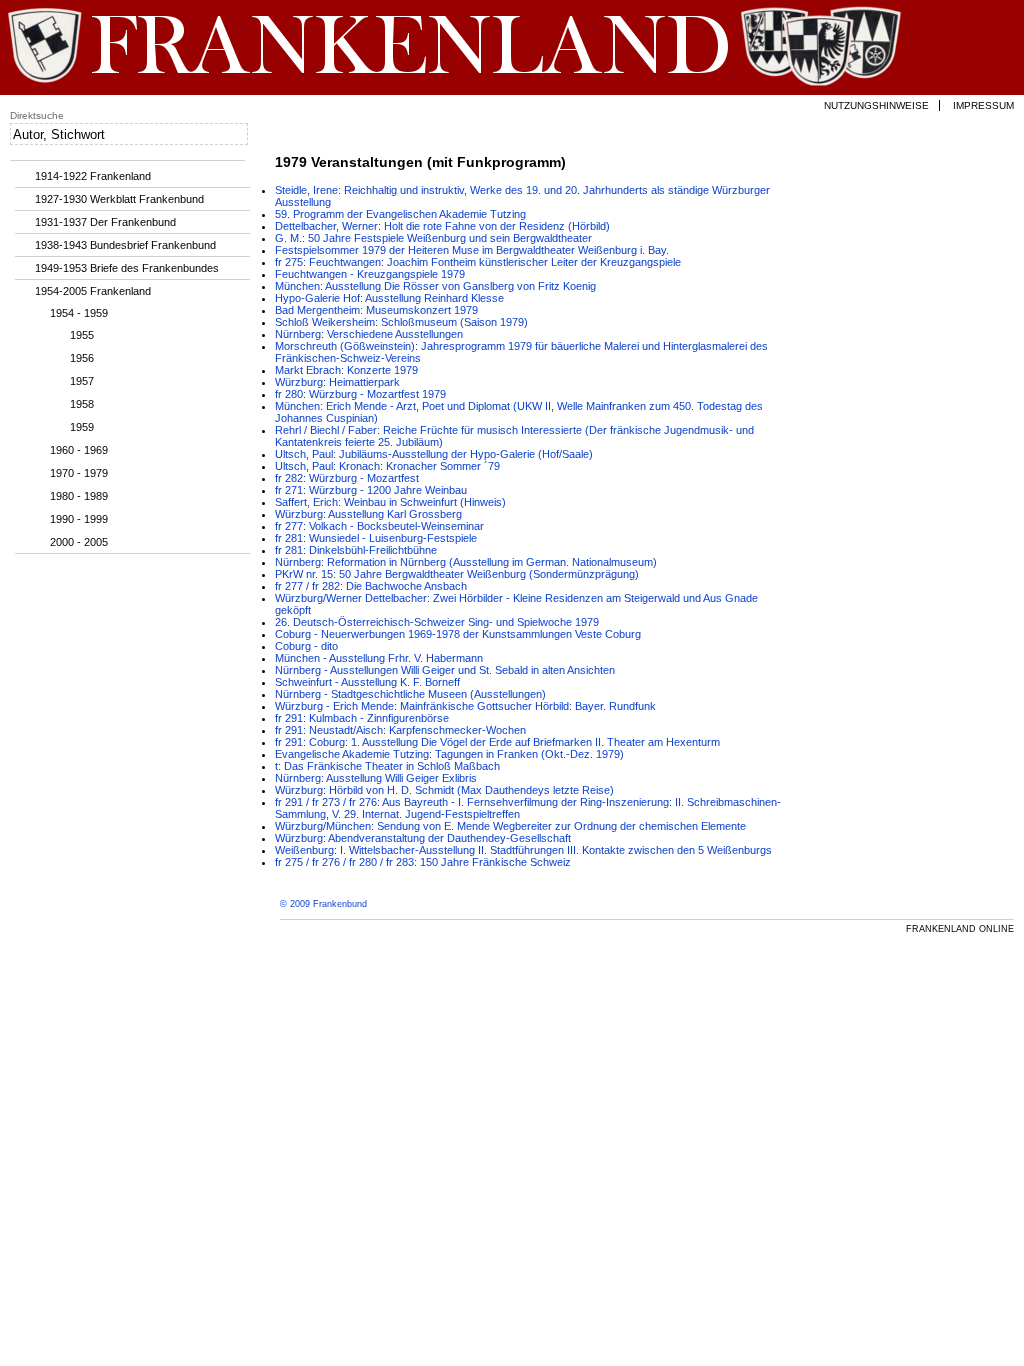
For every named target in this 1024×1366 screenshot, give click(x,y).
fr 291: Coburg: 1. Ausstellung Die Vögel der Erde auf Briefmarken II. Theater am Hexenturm (497, 742)
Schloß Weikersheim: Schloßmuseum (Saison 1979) (401, 322)
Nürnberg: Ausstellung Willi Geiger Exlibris (376, 778)
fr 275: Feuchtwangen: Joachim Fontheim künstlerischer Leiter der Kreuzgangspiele (478, 262)
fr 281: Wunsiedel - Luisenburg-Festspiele (376, 538)
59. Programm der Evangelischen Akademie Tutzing (400, 214)
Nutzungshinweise (876, 105)
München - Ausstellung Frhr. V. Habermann (379, 658)
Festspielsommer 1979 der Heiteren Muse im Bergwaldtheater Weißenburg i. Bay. (472, 250)
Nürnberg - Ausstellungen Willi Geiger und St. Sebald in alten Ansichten (445, 670)
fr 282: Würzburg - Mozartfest (347, 478)
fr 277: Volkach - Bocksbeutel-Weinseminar (379, 526)
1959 (82, 427)
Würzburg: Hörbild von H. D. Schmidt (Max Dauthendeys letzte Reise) (444, 790)
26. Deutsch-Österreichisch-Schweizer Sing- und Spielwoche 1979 (437, 622)
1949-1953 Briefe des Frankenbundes (127, 268)
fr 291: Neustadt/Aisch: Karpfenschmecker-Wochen (400, 730)
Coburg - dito (306, 646)
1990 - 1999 (79, 519)
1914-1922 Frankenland (93, 176)
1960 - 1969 (79, 450)
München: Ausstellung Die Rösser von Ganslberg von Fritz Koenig (435, 286)
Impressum (983, 105)
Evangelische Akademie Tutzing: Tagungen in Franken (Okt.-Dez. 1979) (449, 754)
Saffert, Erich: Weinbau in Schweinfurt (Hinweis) (390, 502)
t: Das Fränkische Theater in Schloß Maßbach (387, 766)
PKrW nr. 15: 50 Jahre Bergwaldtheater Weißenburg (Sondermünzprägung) (457, 574)
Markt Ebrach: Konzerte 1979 (346, 370)
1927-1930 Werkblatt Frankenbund (119, 199)
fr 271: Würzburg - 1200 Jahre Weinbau (371, 490)
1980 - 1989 (79, 496)
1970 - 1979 (79, 473)
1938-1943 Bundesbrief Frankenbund (125, 245)
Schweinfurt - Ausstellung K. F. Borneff (367, 682)
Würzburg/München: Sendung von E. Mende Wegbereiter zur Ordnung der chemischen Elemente (510, 826)
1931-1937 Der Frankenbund (105, 222)
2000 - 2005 (79, 542)
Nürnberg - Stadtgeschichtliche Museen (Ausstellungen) (410, 694)
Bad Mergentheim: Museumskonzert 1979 (376, 310)
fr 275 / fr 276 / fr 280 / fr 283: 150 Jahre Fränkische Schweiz (423, 862)
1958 (82, 404)
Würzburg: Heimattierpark (337, 382)
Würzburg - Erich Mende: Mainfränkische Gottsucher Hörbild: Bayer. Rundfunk (465, 706)
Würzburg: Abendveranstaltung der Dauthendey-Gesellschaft (423, 838)
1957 (82, 381)
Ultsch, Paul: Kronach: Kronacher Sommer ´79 (387, 466)
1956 (82, 358)
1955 (82, 335)
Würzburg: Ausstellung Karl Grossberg (368, 514)
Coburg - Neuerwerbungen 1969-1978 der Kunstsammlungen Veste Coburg (458, 634)
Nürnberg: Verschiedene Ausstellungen (369, 334)
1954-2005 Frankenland (93, 291)
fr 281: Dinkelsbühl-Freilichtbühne (356, 550)
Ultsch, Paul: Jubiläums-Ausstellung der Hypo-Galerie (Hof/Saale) (434, 454)
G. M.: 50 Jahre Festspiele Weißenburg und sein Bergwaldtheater (433, 238)
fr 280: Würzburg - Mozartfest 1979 (360, 394)
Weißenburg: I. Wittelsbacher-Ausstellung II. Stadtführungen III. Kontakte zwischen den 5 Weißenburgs (523, 850)
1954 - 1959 (79, 313)
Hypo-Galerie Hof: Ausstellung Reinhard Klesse (389, 298)
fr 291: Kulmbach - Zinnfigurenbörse (362, 718)
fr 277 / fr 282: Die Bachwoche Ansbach (371, 586)
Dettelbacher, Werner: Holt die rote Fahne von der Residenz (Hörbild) (442, 226)
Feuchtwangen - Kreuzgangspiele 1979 (370, 274)
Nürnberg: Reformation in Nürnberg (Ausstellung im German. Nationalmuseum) (466, 562)
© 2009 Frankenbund (323, 904)
